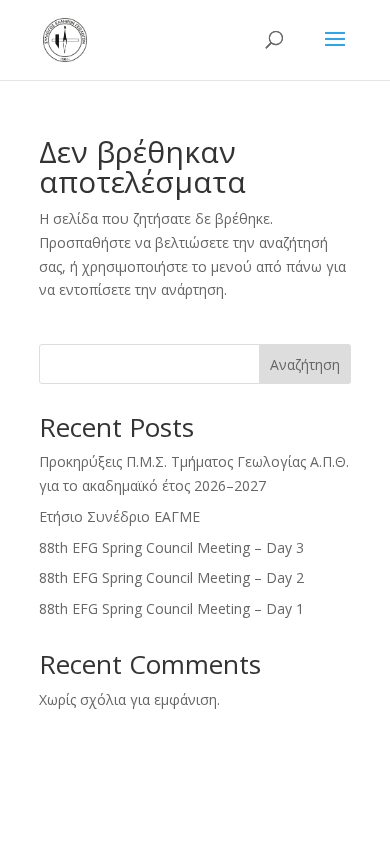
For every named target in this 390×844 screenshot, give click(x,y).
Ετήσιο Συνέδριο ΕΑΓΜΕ (119, 516)
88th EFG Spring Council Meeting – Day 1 (171, 608)
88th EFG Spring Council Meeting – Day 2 (171, 577)
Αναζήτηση (305, 364)
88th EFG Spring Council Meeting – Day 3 (171, 547)
